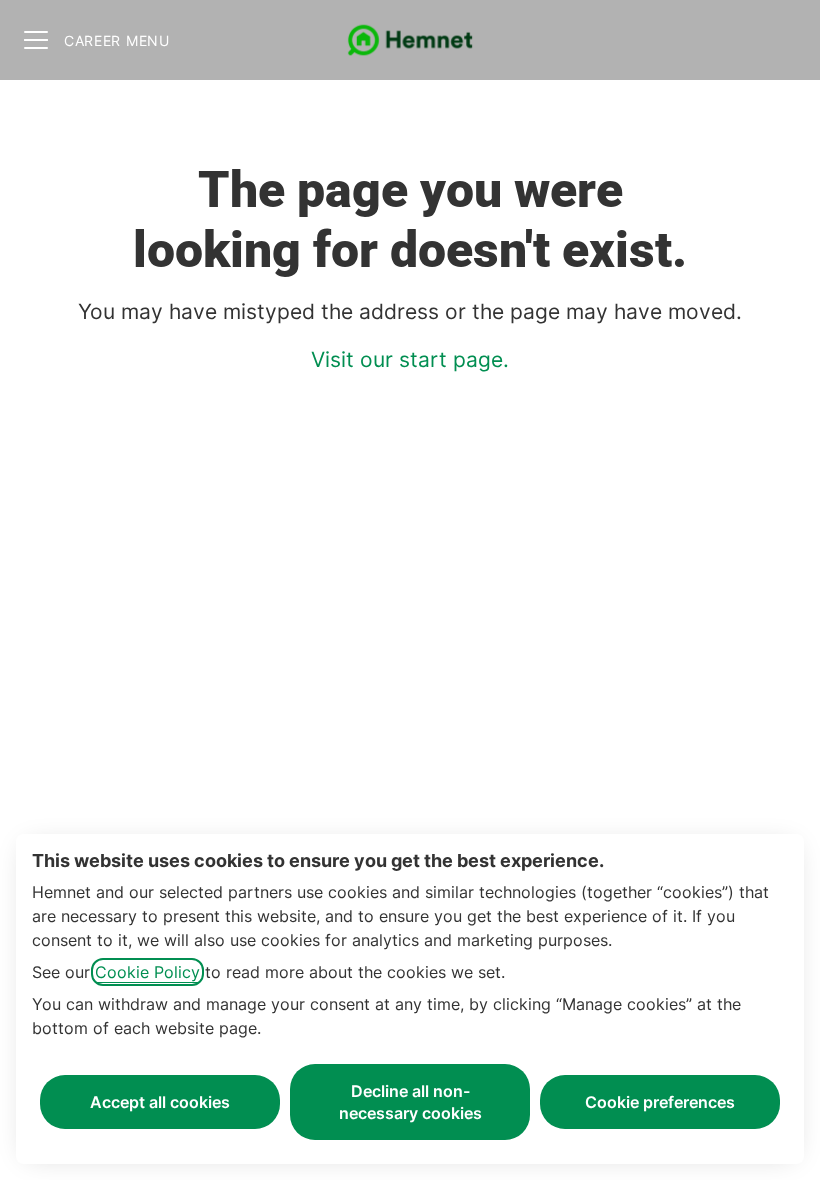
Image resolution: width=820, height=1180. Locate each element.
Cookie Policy (147, 972)
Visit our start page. (410, 359)
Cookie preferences (660, 1102)
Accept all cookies (160, 1102)
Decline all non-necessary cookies (410, 1102)
